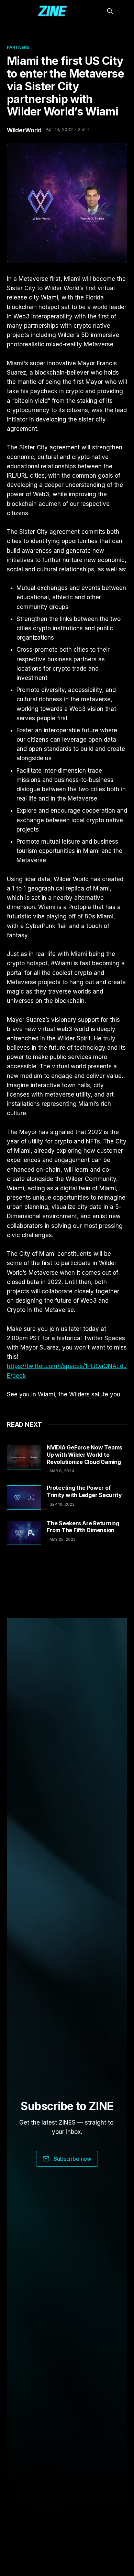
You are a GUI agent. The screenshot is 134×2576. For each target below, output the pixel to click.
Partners (18, 47)
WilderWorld (24, 130)
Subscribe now (72, 2159)
